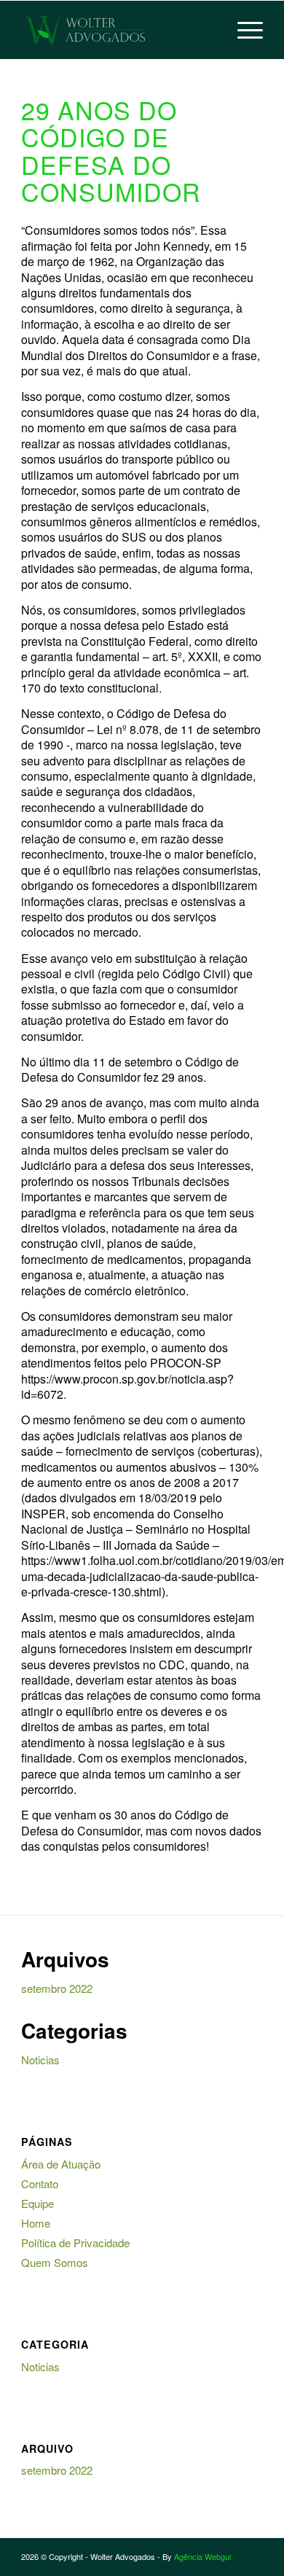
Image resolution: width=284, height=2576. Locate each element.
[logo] (118, 30)
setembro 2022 (57, 1988)
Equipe (38, 2203)
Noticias (40, 2060)
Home (36, 2223)
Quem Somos (55, 2262)
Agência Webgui (202, 2556)
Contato (40, 2183)
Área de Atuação (61, 2164)
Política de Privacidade (75, 2243)
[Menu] (243, 30)
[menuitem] (243, 30)
